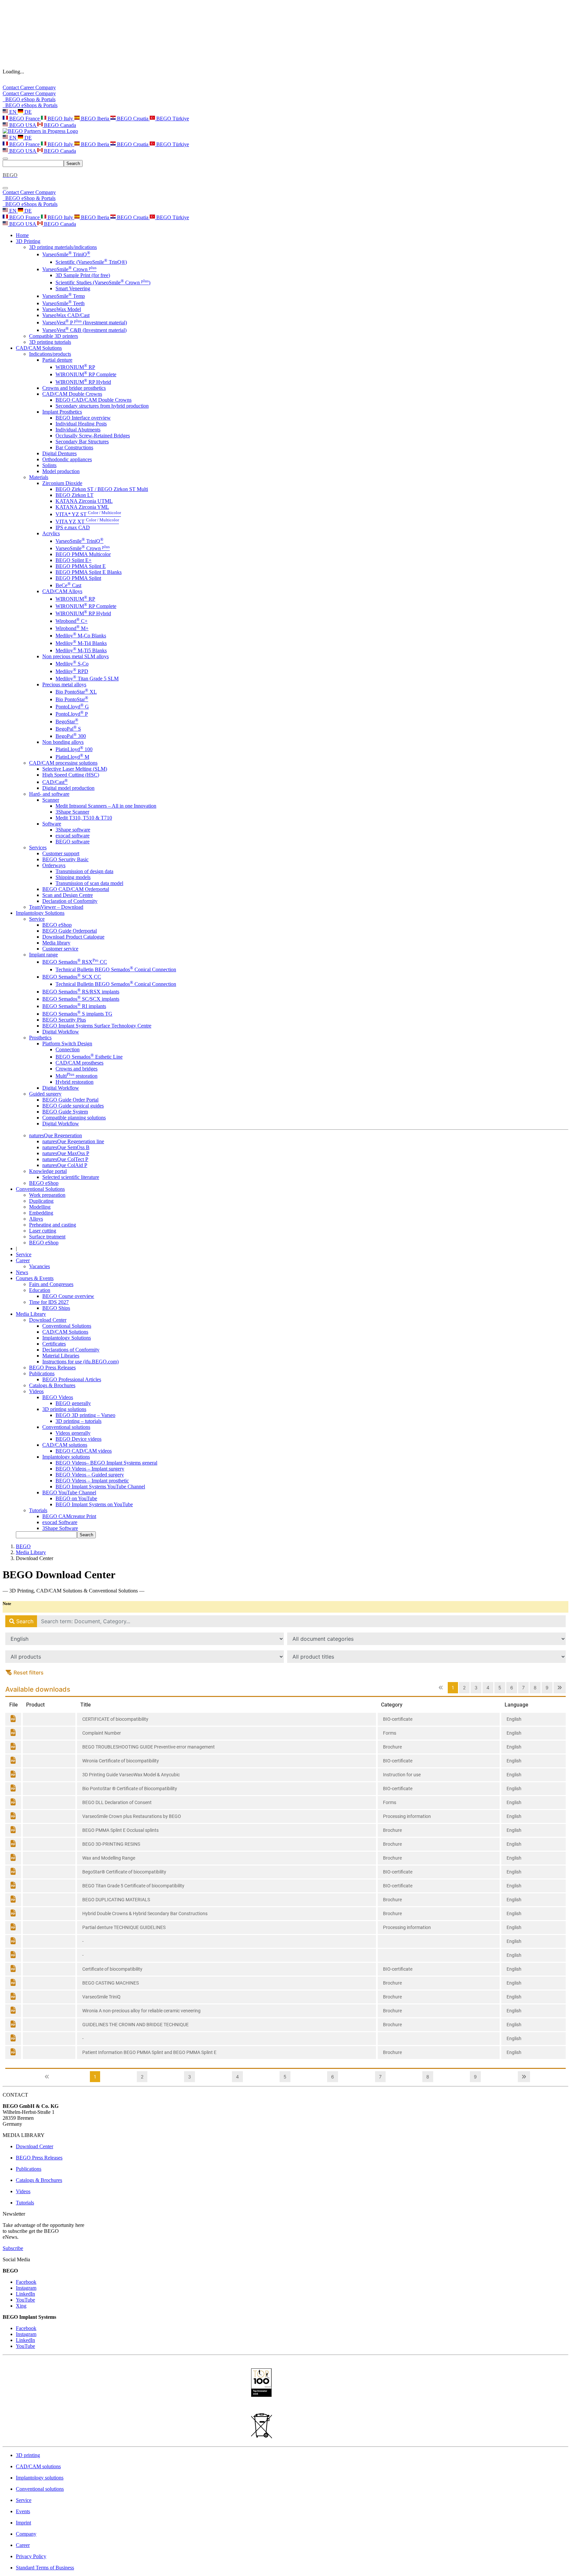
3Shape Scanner (72, 812)
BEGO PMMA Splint (78, 578)
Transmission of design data (84, 871)
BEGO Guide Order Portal (70, 1100)
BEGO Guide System (65, 1112)
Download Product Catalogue (73, 937)
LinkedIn (25, 2294)
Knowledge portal (48, 1171)
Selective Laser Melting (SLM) (75, 769)
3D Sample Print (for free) (83, 275)
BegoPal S (68, 729)
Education (40, 1290)
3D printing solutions (64, 1409)
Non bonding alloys (63, 742)
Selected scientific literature (71, 1177)
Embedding (41, 1213)
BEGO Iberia (95, 119)
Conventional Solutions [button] (40, 1189)
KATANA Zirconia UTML (84, 501)
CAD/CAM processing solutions (63, 763)
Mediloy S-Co (72, 664)
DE (27, 112)
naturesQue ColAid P (65, 1165)
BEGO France (24, 119)
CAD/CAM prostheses (79, 1063)
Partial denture (57, 360)
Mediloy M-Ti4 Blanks (81, 643)
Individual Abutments (78, 430)
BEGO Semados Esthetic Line (89, 1057)
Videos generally (73, 1433)
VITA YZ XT (87, 522)
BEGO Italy (60, 119)
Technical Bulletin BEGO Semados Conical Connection (116, 969)
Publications (42, 1373)
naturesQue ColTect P (65, 1159)
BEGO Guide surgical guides (73, 1106)
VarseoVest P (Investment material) (85, 322)
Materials (39, 477)
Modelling (40, 1207)
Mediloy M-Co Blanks (81, 636)
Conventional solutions (66, 1427)
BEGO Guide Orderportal (70, 931)
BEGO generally (73, 1403)
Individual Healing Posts (81, 424)
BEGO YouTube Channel (69, 1492)
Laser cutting (43, 1231)
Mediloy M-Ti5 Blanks (81, 650)
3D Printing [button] (28, 241)
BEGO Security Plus (64, 1020)
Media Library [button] (31, 1314)
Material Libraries (61, 1356)
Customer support (61, 853)
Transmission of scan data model (89, 883)
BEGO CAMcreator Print (69, 1516)
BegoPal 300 (71, 736)
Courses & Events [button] (35, 1278)
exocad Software (60, 1522)
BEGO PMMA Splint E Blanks (89, 572)
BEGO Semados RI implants (74, 1006)
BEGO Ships (56, 1308)
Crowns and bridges (76, 1069)
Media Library (31, 1552)
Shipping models (73, 877)
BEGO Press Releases (52, 1368)
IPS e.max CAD (73, 527)
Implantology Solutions (67, 1338)
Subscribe (13, 2248)
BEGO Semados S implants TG (77, 1014)
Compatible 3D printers (54, 336)
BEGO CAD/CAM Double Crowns (94, 400)
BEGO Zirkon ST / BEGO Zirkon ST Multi (102, 489)
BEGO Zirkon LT (75, 495)
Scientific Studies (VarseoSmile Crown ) (103, 282)
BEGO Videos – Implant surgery (90, 1469)
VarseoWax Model (62, 309)
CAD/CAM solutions (65, 1445)
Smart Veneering (73, 288)
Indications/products (50, 354)
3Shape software (73, 830)
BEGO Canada (59, 125)
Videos (36, 1391)
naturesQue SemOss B (66, 1147)
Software (52, 824)
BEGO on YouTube (76, 1498)
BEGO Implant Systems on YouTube (94, 1504)
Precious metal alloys (64, 684)
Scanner (51, 800)
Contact (11, 87)
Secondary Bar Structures (82, 442)
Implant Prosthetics (62, 412)
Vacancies (39, 1266)
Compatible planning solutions (74, 1118)
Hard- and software (49, 794)
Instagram (26, 2288)
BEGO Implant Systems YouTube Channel (100, 1487)
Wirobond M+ (72, 628)
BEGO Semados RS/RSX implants (81, 992)
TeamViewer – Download (56, 907)
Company (46, 87)
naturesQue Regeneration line (73, 1141)
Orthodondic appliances (67, 459)
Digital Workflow (61, 1032)
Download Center (48, 1320)
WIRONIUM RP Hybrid (83, 382)
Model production (61, 471)
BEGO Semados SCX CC (72, 977)
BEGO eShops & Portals (30, 105)
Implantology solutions (66, 1457)
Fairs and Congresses (51, 1284)
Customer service (60, 949)
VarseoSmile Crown (69, 269)
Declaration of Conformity (70, 901)
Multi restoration (76, 1076)
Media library (56, 943)
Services (38, 847)
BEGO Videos (58, 1397)
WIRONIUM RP (75, 367)
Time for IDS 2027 (49, 1302)
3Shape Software (60, 1528)
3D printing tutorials (50, 342)
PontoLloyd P (72, 714)
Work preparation (47, 1195)
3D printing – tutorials (78, 1421)
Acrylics (51, 533)
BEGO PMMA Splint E (81, 566)
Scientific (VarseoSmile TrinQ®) (91, 262)
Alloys (36, 1219)
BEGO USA (23, 125)
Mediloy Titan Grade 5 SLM (87, 679)
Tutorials (38, 1510)
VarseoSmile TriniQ (66, 254)
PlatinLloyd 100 (74, 749)
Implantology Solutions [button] (40, 913)
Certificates (54, 1344)
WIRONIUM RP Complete (86, 374)
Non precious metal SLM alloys (76, 656)
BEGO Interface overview (83, 418)
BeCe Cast (68, 585)
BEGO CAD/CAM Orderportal (76, 889)
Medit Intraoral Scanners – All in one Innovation (106, 806)
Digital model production (68, 788)
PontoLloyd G (72, 707)
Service (37, 919)
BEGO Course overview (68, 1296)
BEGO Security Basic (65, 859)
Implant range (43, 955)
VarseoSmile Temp (64, 296)
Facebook (26, 2282)
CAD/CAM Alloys (62, 591)
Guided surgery (45, 1094)
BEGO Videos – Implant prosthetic (92, 1481)
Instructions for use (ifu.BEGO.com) (80, 1362)
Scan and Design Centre (68, 895)
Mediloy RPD (72, 671)
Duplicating (41, 1201)
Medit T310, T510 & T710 (84, 818)
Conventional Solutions (67, 1326)
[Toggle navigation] (5, 159)
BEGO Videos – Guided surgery (90, 1475)
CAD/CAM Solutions (65, 1332)
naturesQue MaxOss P (66, 1153)
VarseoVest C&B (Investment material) (84, 330)
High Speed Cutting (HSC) (71, 775)
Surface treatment (47, 1237)
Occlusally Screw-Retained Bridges (93, 436)
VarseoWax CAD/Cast (66, 315)
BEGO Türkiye (172, 119)
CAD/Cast (55, 782)
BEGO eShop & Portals (29, 99)
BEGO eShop (57, 925)
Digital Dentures (59, 453)
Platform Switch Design (67, 1044)
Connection (68, 1049)
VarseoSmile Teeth (63, 303)
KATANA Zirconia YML (82, 507)
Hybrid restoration (75, 1082)
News (22, 1272)
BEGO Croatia (133, 119)
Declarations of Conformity (71, 1350)
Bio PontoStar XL (76, 692)
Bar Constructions (74, 447)
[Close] (5, 188)
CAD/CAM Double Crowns (72, 394)
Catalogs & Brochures (52, 1385)
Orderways (54, 865)
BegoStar (67, 722)
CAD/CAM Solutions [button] (39, 348)
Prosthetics (40, 1038)
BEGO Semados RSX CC (75, 962)
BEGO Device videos (78, 1439)
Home (22, 235)
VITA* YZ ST (88, 514)
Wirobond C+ (72, 621)
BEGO (23, 1546)
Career (28, 87)
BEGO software (73, 842)
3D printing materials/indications (63, 247)
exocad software (73, 836)
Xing (21, 2306)
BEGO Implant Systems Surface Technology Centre (97, 1026)
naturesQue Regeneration (56, 1135)
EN (13, 112)
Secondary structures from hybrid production (102, 406)
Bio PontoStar (72, 699)
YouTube (25, 2300)
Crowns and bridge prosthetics (74, 388)
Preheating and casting (53, 1225)
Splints (49, 465)
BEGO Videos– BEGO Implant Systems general (106, 1463)
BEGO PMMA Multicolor (83, 554)
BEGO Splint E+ (74, 560)
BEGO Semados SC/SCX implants (81, 999)
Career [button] (23, 1260)
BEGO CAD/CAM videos (84, 1451)
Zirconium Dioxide (62, 483)
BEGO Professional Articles (72, 1379)
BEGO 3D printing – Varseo (85, 1415)
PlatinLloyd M (72, 757)
